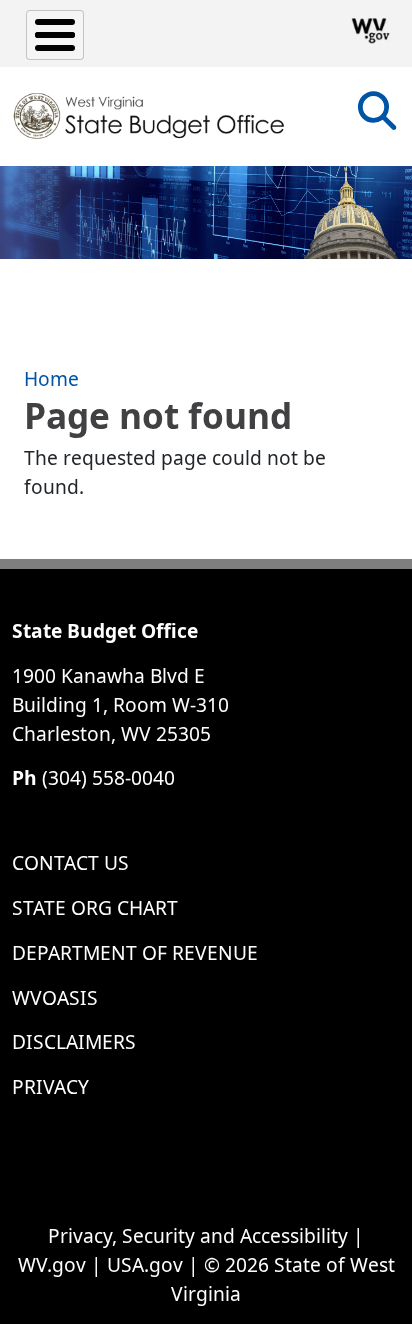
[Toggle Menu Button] (55, 35)
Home (51, 378)
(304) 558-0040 (108, 777)
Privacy (50, 1086)
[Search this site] (377, 117)
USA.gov (145, 1264)
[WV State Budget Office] (149, 116)
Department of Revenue (135, 952)
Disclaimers (74, 1041)
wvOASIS (55, 997)
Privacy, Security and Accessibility (198, 1235)
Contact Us (70, 862)
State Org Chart (95, 907)
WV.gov (52, 1264)
